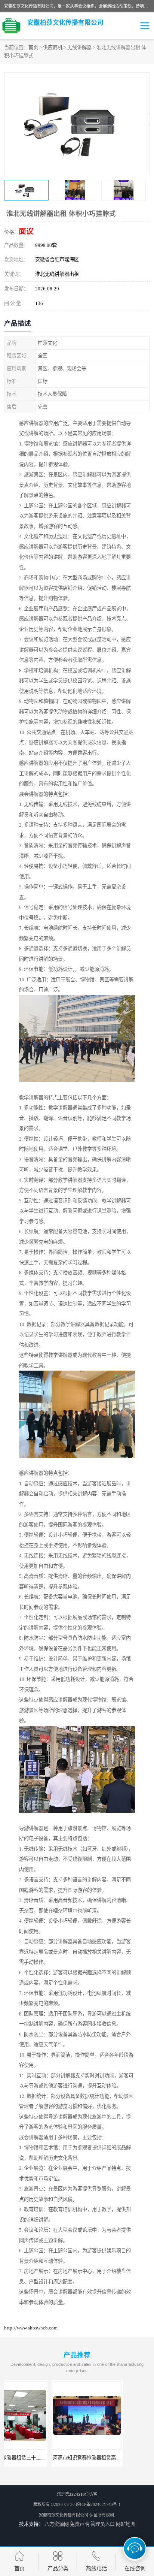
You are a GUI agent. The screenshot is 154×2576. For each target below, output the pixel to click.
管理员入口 (103, 2524)
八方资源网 (57, 2524)
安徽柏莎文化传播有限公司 (64, 2515)
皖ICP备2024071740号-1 (98, 2504)
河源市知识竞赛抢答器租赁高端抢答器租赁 (51, 2458)
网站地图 (126, 2524)
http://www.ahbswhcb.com (31, 2328)
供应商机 (53, 47)
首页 (33, 47)
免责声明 (80, 2524)
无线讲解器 (79, 47)
